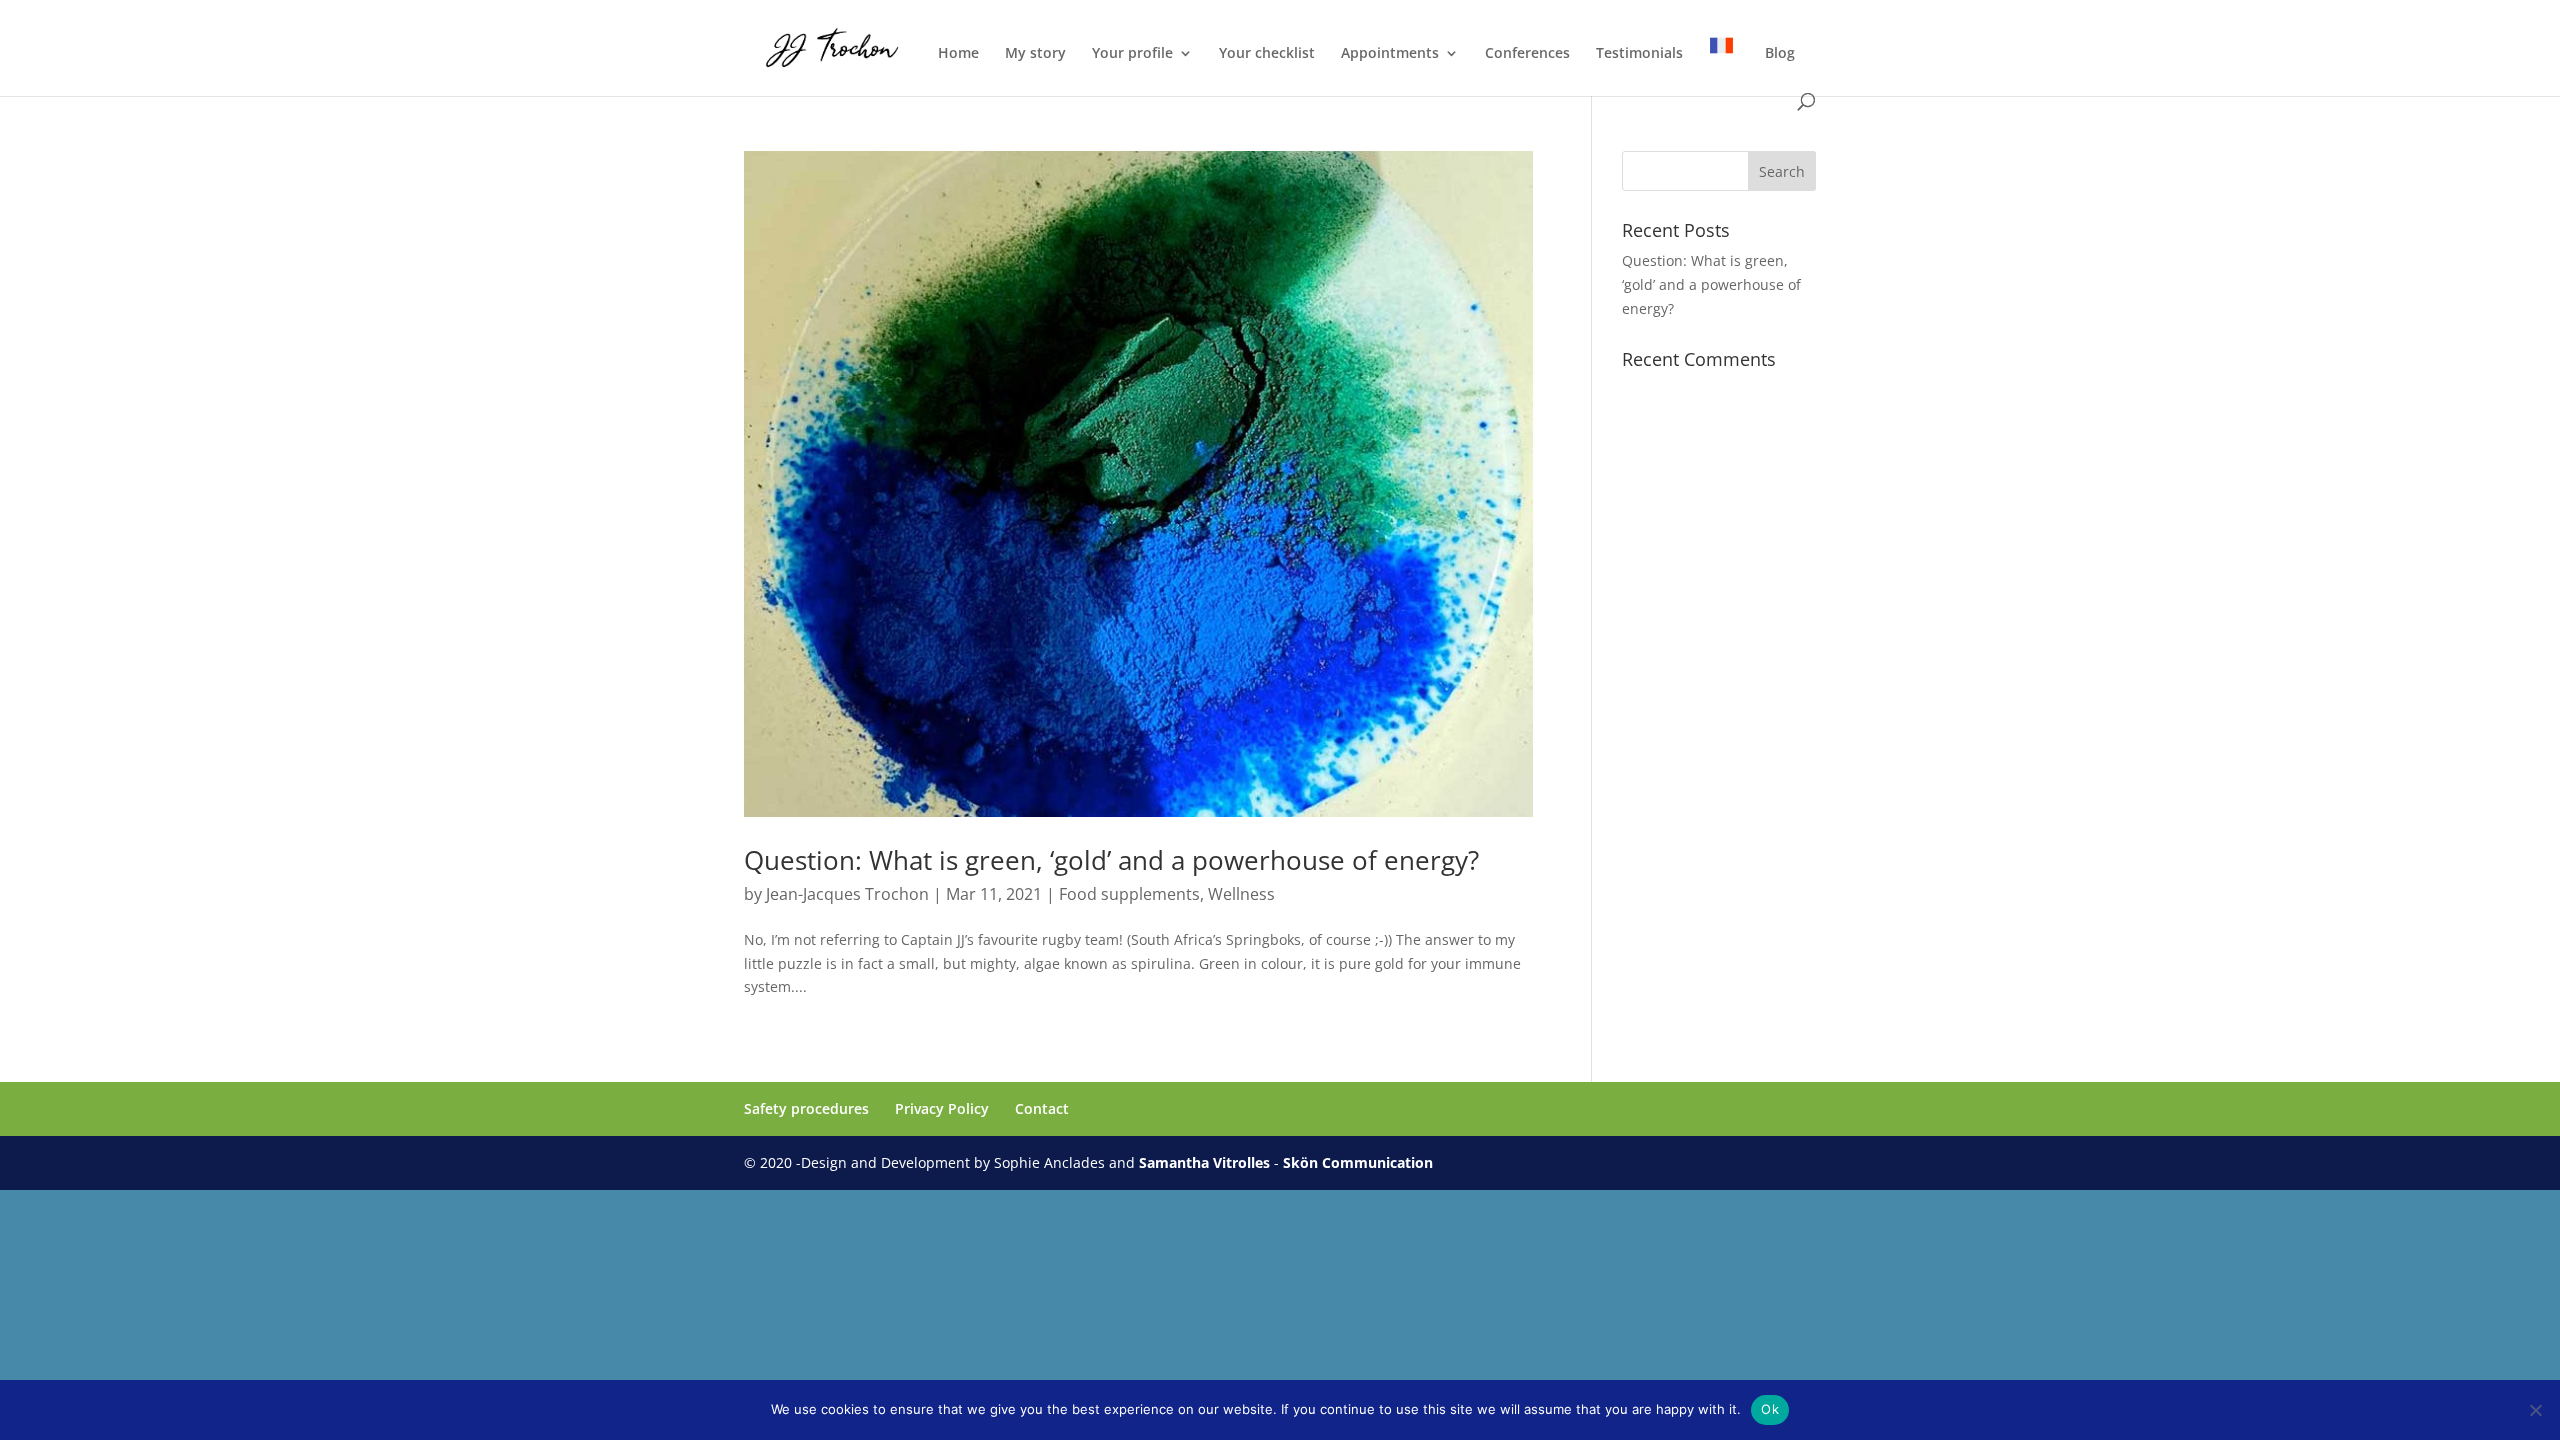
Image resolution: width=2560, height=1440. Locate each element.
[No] (2535, 1410)
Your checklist (1267, 54)
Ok (1770, 1409)
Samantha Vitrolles (1204, 1162)
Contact (1042, 1108)
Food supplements (1129, 894)
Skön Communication (1358, 1162)
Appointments (1390, 54)
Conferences (1527, 54)
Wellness (1241, 894)
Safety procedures (806, 1108)
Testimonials (1639, 54)
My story (1035, 54)
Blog (1780, 54)
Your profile (1132, 54)
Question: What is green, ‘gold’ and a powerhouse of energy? (1111, 860)
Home (958, 54)
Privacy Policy (942, 1108)
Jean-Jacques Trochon (847, 894)
